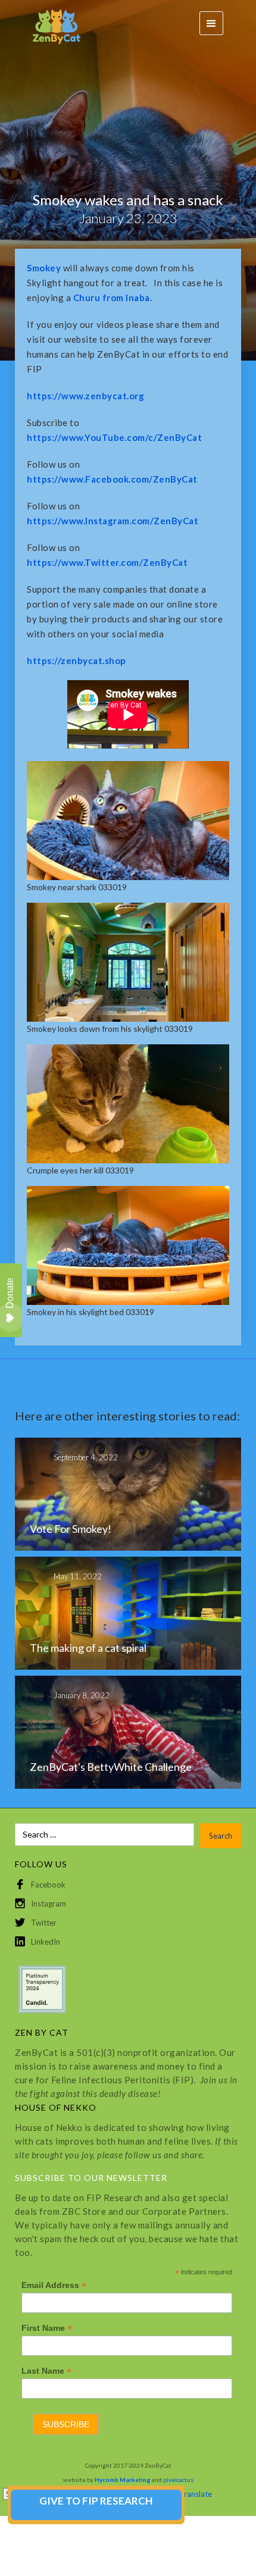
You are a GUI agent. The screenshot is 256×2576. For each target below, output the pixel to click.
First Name (47, 2328)
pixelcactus (178, 2480)
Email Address (54, 2285)
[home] (51, 24)
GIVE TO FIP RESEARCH (96, 2501)
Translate (196, 2494)
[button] (211, 23)
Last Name (46, 2371)
